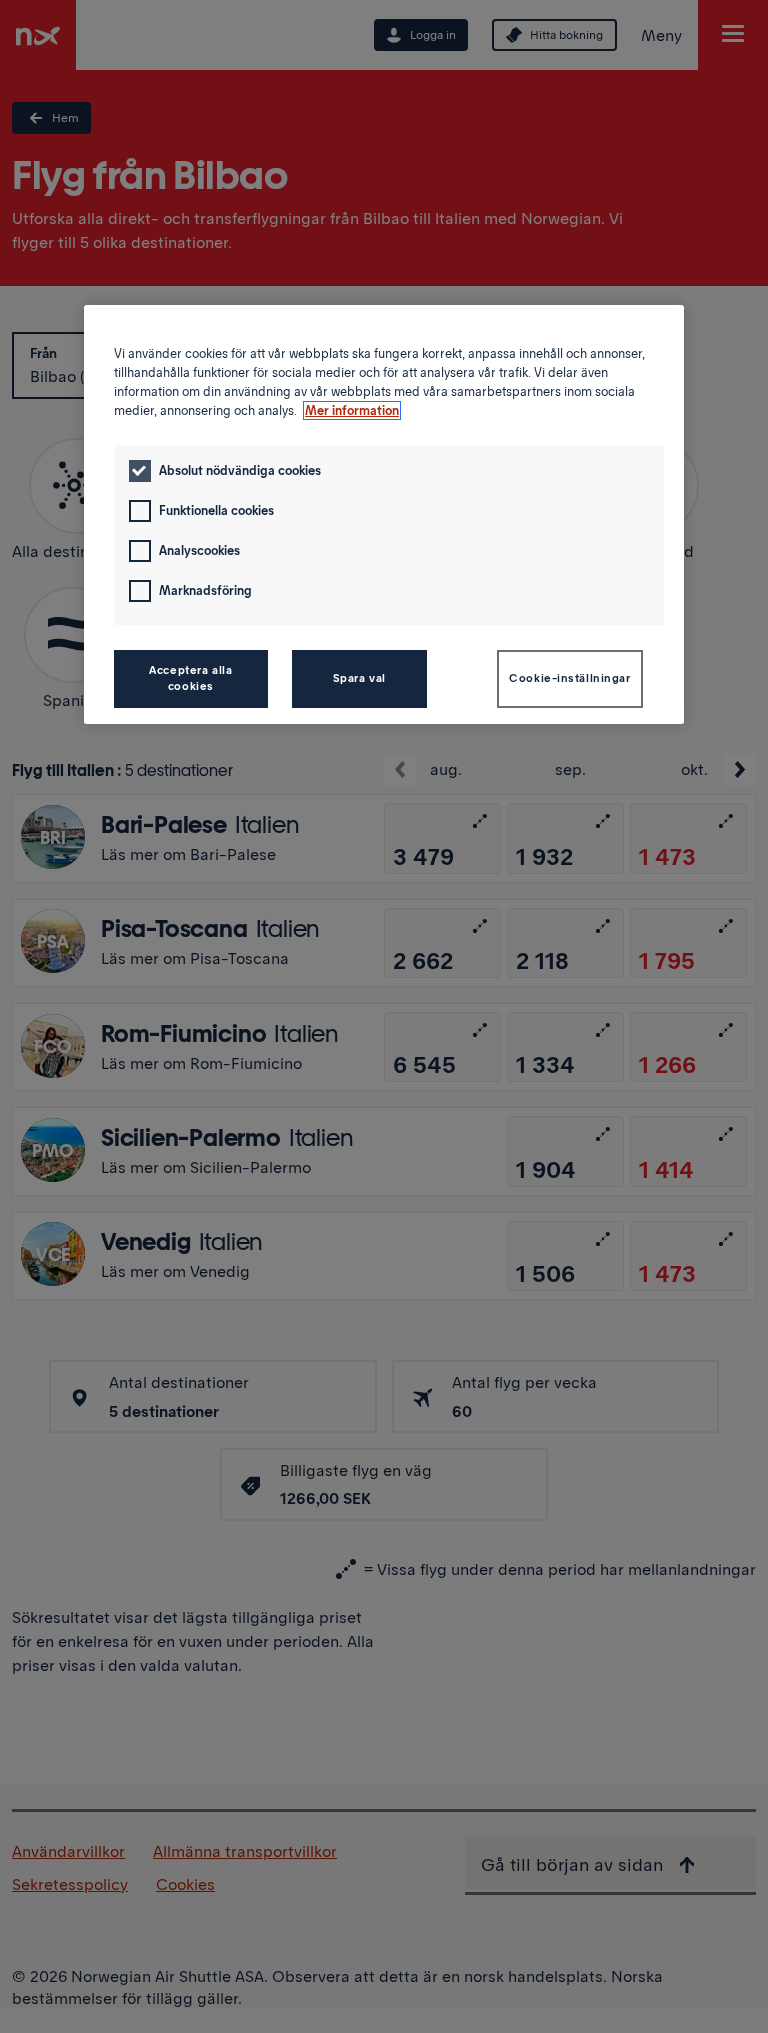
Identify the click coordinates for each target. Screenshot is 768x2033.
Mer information (352, 410)
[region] (384, 514)
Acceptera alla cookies (190, 678)
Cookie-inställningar (569, 678)
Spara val (359, 678)
